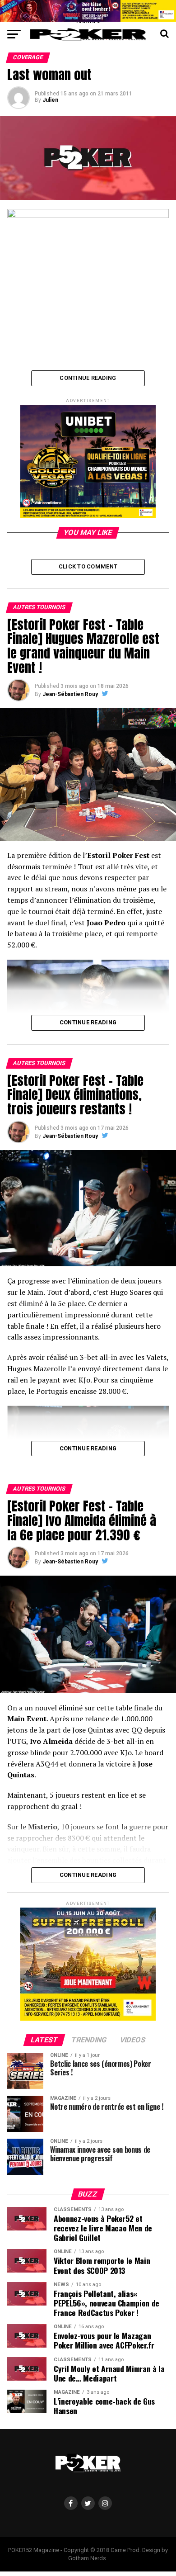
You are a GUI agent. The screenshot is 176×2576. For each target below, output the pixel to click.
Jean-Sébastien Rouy (70, 694)
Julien (50, 100)
